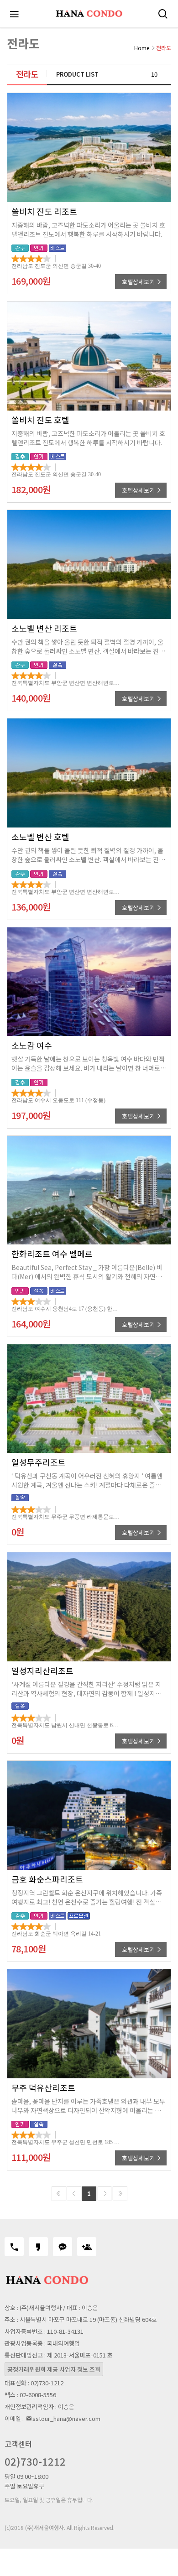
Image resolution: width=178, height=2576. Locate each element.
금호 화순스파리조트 (47, 1879)
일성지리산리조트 (42, 1670)
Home (142, 48)
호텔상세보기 (139, 282)
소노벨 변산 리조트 (44, 628)
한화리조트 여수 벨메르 (52, 1254)
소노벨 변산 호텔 (40, 837)
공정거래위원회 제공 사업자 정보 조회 (54, 2369)
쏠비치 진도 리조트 (44, 211)
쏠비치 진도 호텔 (40, 420)
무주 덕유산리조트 (43, 2087)
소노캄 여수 (32, 1045)
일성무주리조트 (39, 1462)
